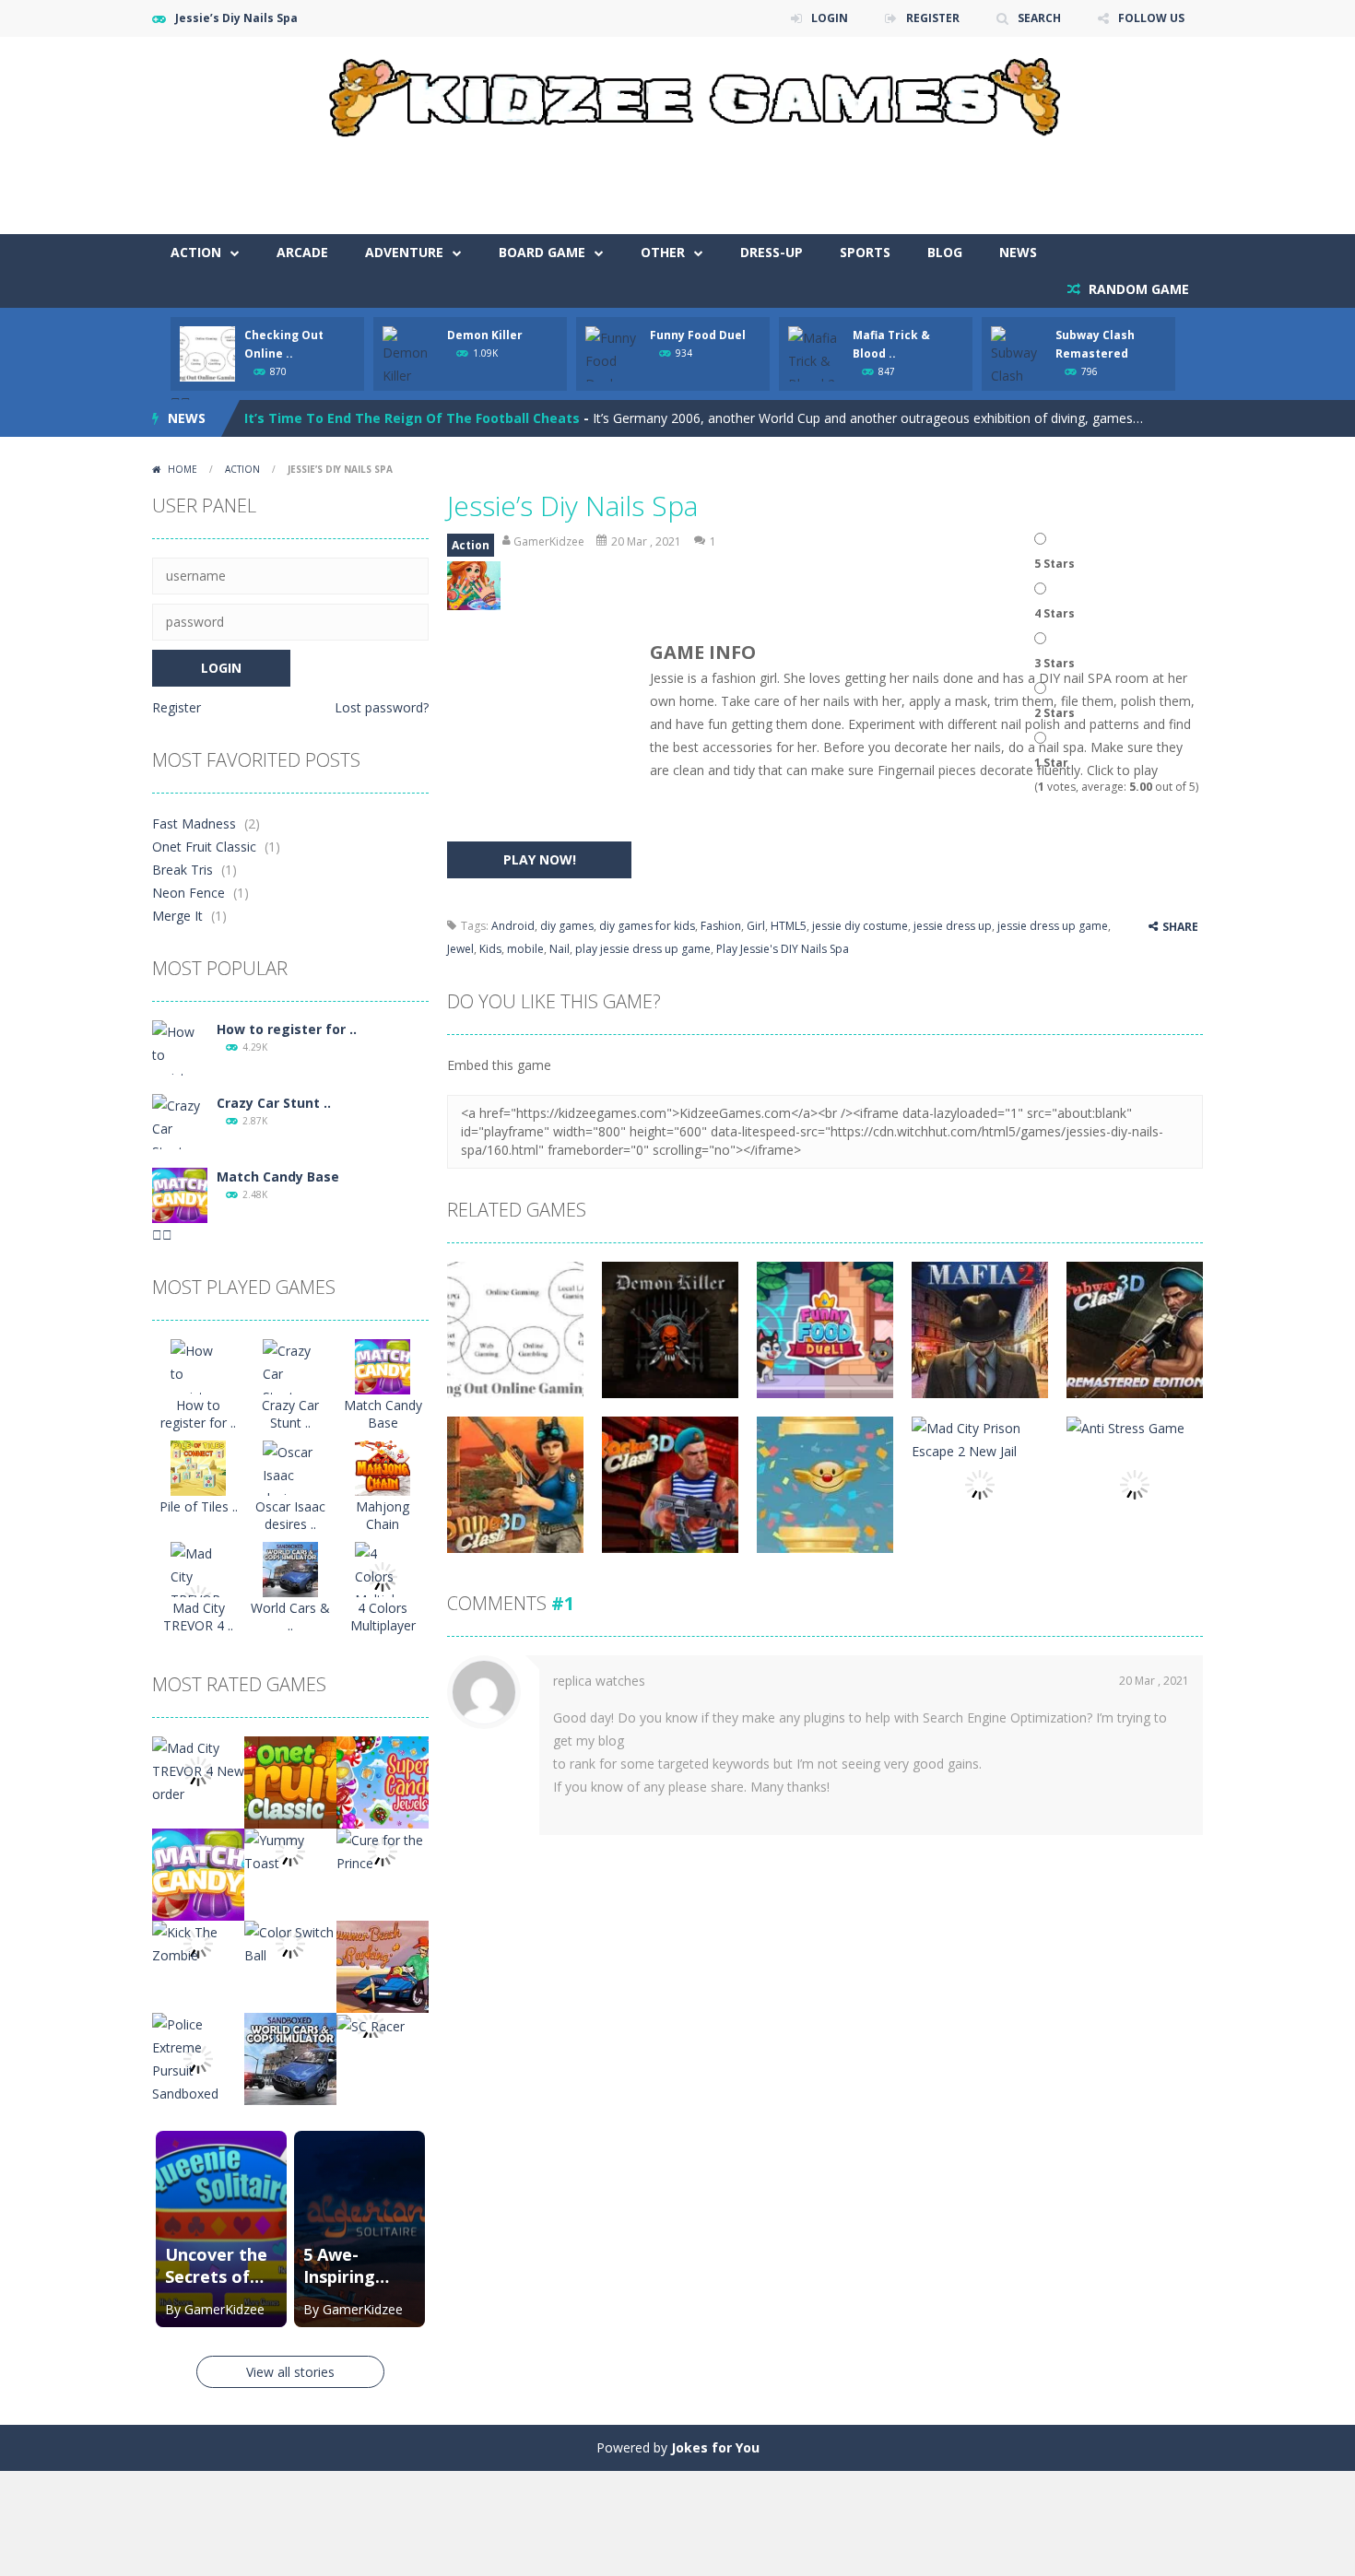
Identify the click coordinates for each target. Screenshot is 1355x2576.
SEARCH (1039, 18)
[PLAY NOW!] (207, 353)
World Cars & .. (290, 1617)
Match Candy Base (278, 1176)
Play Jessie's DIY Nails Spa (783, 949)
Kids (490, 949)
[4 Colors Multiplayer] (383, 1576)
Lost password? (382, 707)
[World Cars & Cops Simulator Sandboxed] (290, 1568)
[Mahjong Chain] (383, 1467)
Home (183, 469)
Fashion (721, 926)
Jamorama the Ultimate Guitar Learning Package (408, 418)
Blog (945, 252)
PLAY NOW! (540, 859)
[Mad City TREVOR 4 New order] (198, 1770)
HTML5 (789, 926)
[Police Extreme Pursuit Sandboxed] (198, 2058)
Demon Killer (485, 335)
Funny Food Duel (698, 335)
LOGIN (830, 18)
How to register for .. (287, 1029)
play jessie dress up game (643, 949)
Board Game (542, 252)
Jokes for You (715, 2447)
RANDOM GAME (1137, 289)
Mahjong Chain (383, 1515)
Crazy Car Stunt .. (274, 1103)
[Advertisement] (867, 179)
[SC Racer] (371, 2024)
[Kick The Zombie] (198, 1942)
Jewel (460, 949)
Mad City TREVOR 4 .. (198, 1617)
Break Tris (183, 870)
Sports (865, 252)
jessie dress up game (1053, 926)
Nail (560, 949)
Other (663, 252)
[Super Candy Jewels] (383, 1781)
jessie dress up (953, 926)
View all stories (290, 2372)
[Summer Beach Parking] (383, 1965)
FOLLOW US (1151, 18)
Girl (756, 926)
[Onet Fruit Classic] (290, 1781)
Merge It (177, 916)
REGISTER (933, 18)
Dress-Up (772, 252)
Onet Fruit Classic (204, 847)
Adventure (404, 252)
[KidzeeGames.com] (677, 93)
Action (196, 252)
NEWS (1018, 252)
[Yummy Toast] (290, 1850)
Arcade (302, 252)
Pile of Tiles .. (199, 1506)
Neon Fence (189, 893)
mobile (525, 949)
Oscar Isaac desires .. (290, 1515)
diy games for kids (647, 926)
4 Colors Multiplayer (383, 1617)
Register (177, 707)
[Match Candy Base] (180, 1194)
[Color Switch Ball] (290, 1942)
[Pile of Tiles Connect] (198, 1467)
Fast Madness (194, 823)
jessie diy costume (860, 926)
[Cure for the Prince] (383, 1850)
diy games (567, 926)
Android (513, 926)
